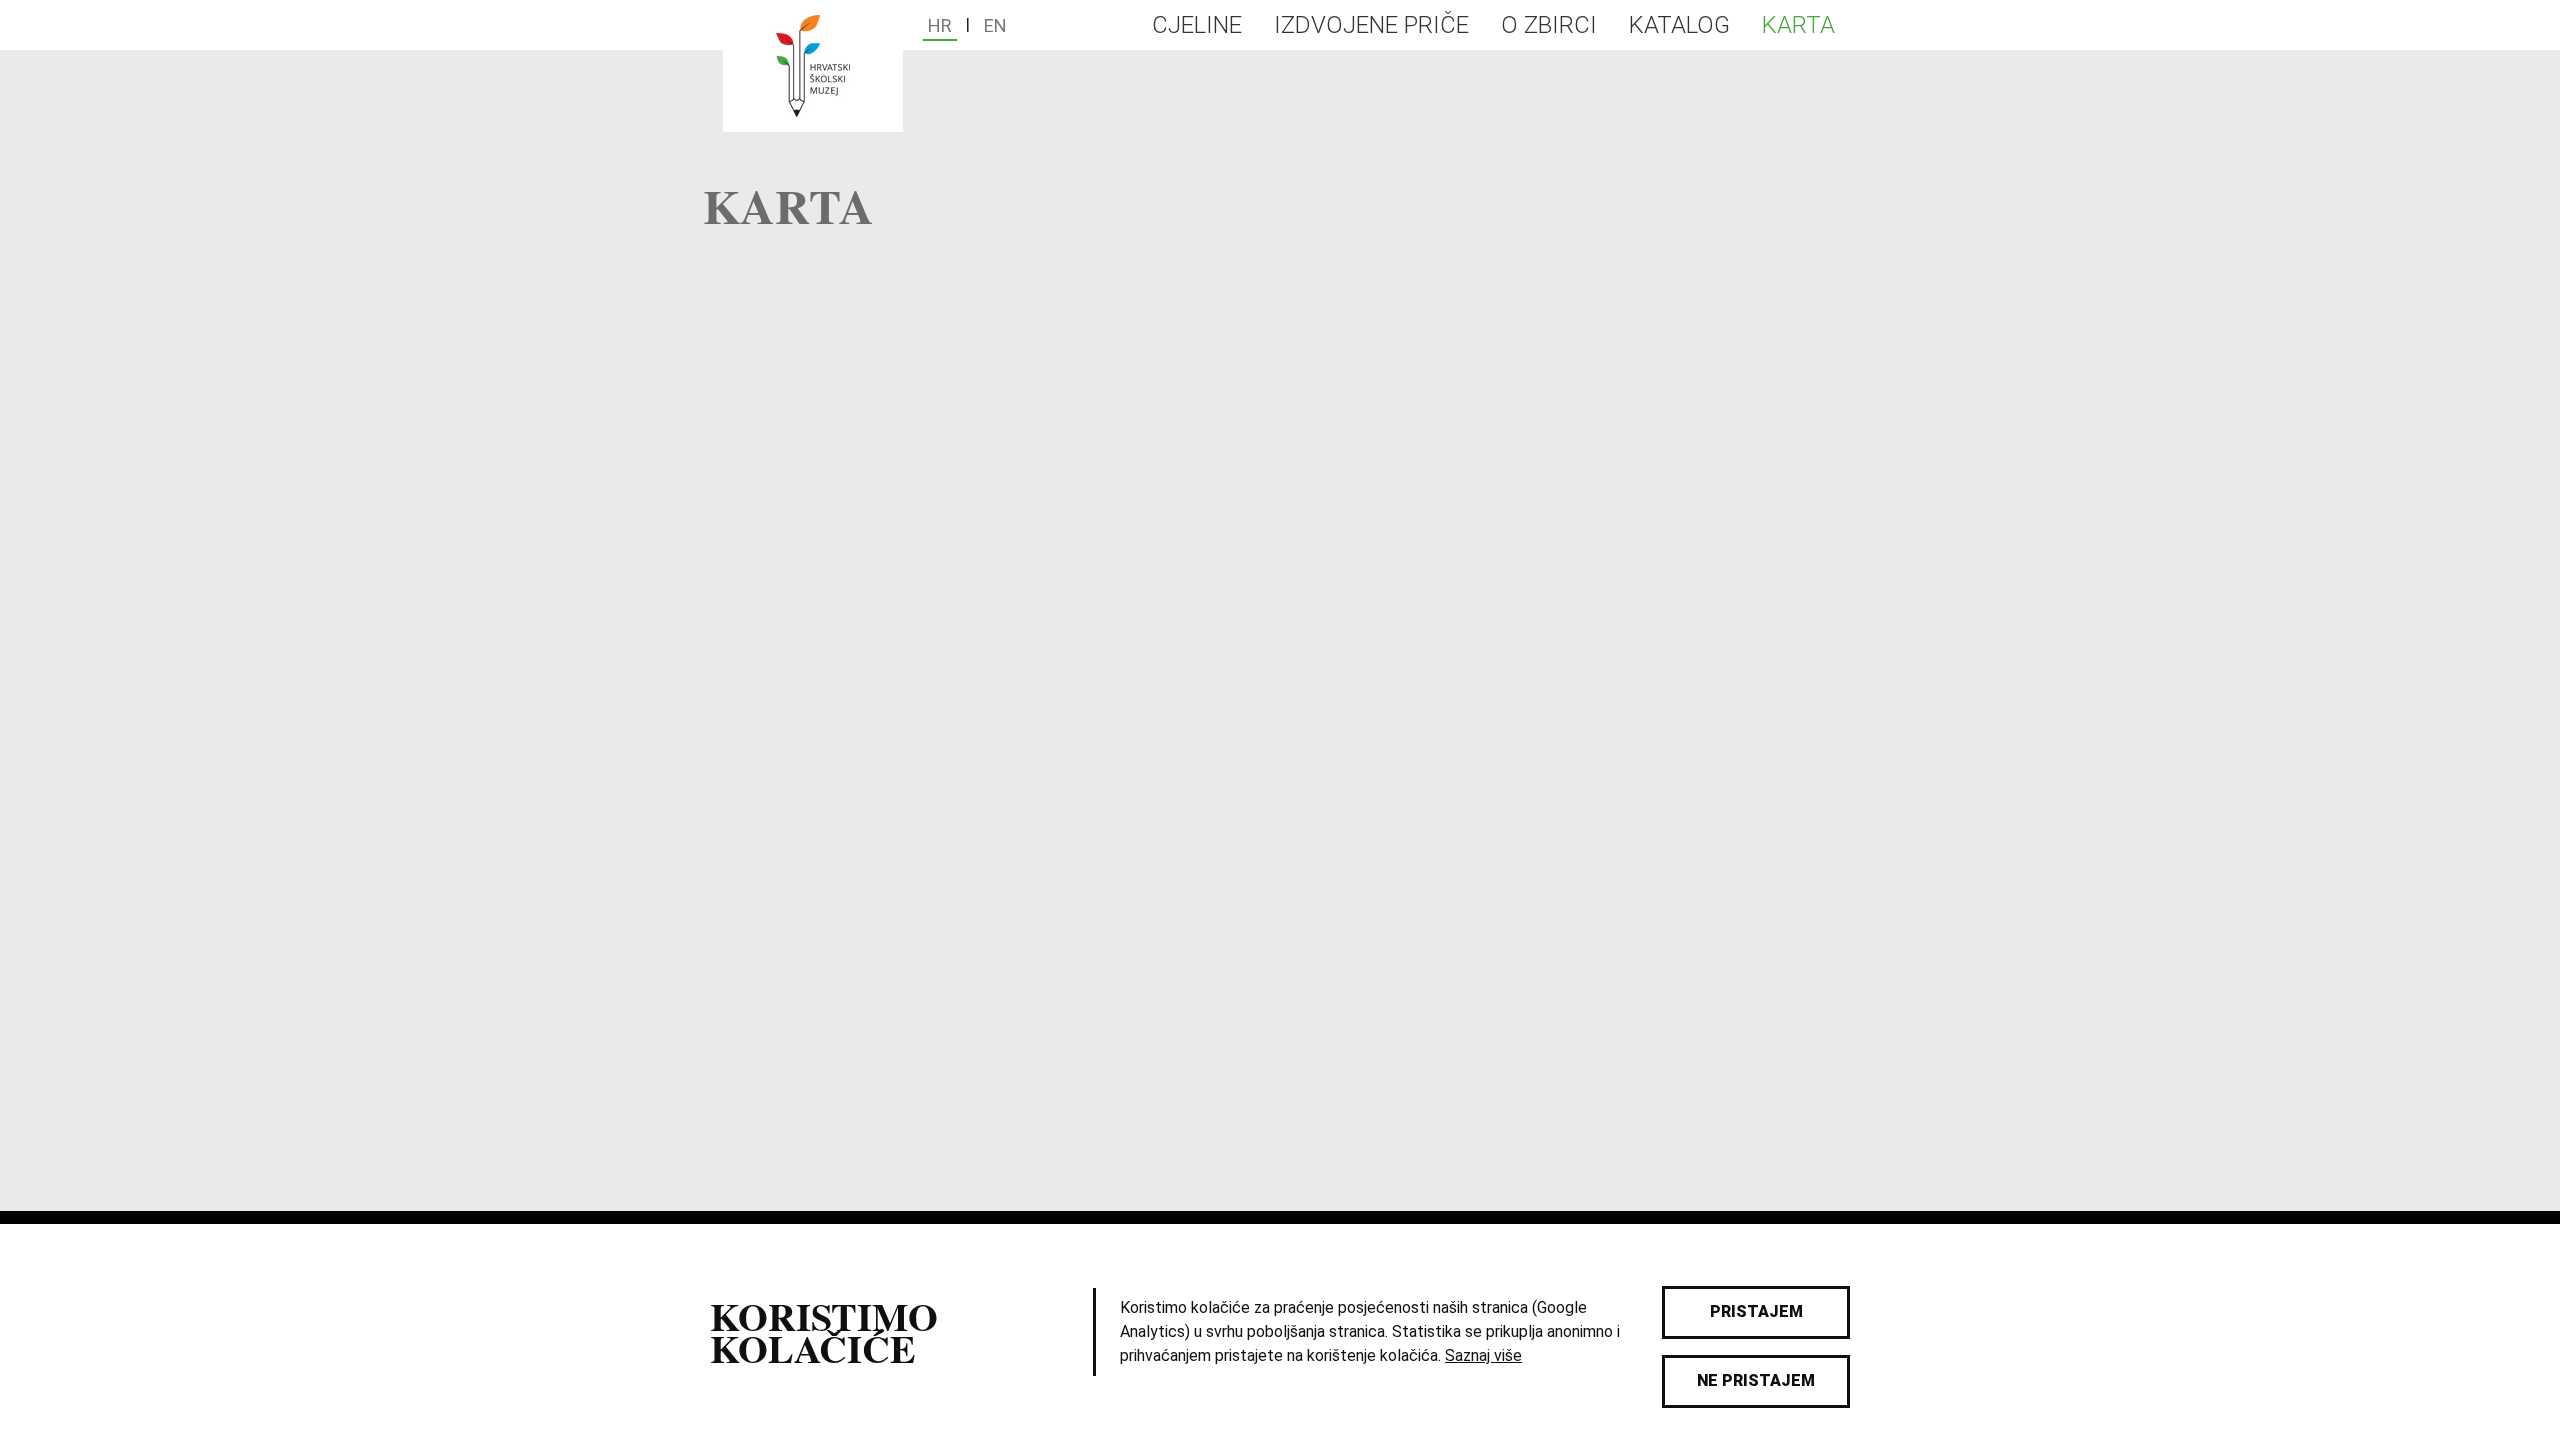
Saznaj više (1483, 1355)
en (995, 25)
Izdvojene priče (1371, 25)
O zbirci (1549, 25)
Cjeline (1197, 25)
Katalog (1679, 25)
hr (940, 25)
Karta (1798, 25)
